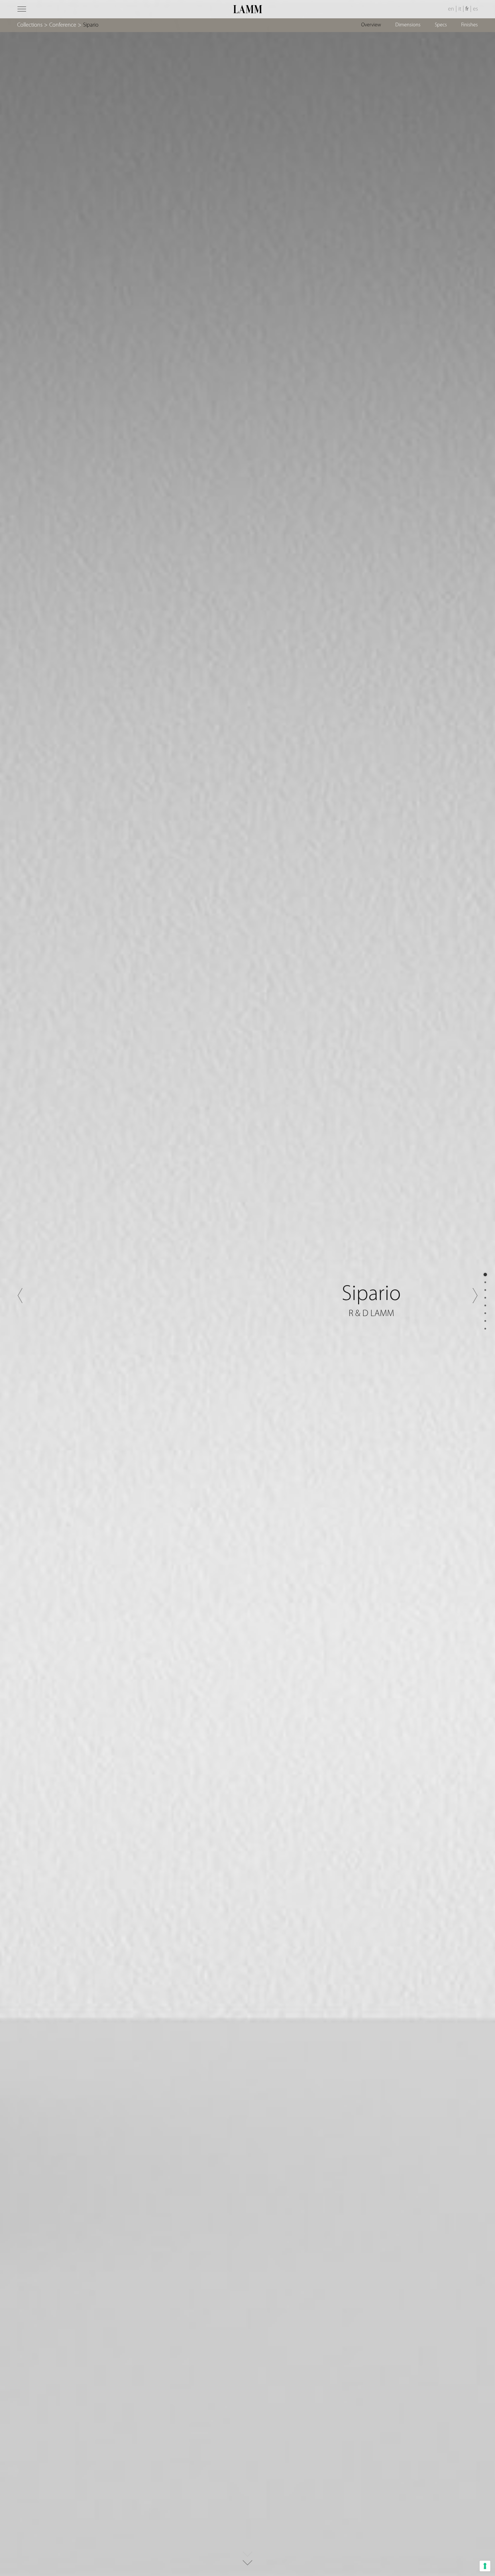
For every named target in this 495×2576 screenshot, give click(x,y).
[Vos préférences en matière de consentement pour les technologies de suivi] (485, 2566)
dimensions (408, 25)
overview (371, 25)
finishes (470, 25)
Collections (30, 25)
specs (441, 25)
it (460, 9)
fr (467, 9)
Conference (63, 25)
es (475, 9)
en (451, 9)
